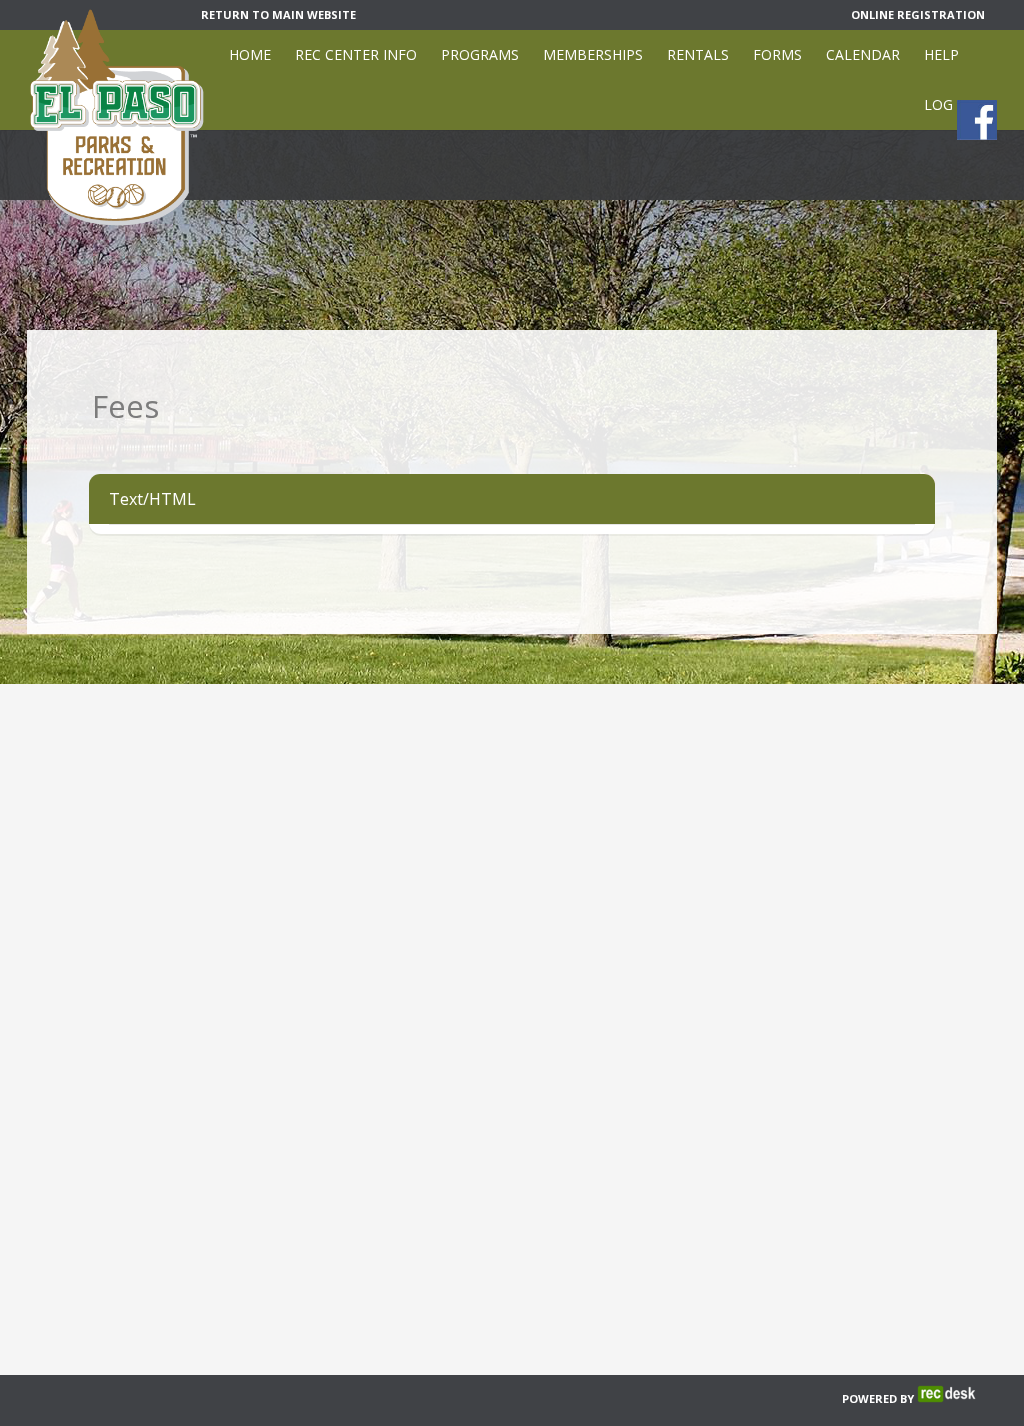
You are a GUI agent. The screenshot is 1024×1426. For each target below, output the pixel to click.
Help (941, 54)
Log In (948, 104)
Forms (777, 54)
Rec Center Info (356, 54)
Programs (480, 54)
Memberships (593, 54)
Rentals (698, 54)
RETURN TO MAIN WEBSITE (278, 14)
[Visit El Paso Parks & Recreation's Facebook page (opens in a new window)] (977, 120)
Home (250, 54)
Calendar (863, 54)
